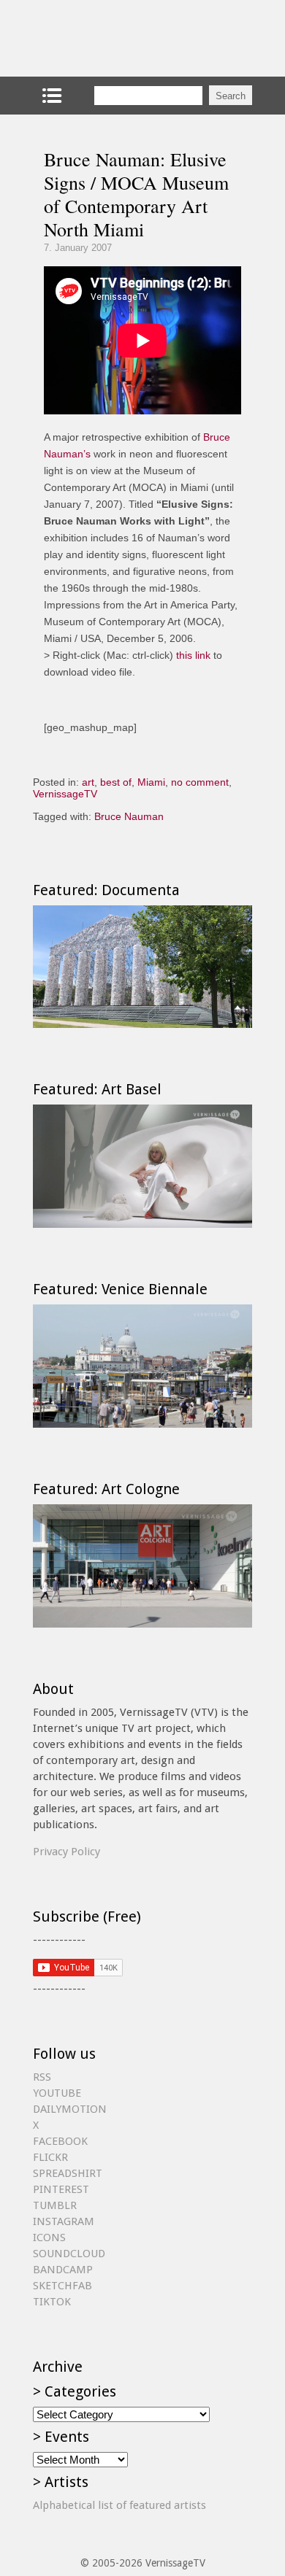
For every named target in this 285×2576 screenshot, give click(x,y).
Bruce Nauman (129, 816)
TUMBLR (55, 2205)
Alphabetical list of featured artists (119, 2505)
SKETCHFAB (62, 2286)
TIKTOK (52, 2302)
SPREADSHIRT (68, 2173)
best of (116, 782)
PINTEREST (61, 2189)
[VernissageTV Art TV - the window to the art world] (106, 38)
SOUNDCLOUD (69, 2254)
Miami (151, 782)
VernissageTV (65, 794)
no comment (200, 782)
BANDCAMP (63, 2270)
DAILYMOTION (70, 2109)
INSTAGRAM (64, 2221)
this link (193, 655)
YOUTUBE (57, 2093)
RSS (42, 2077)
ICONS (49, 2237)
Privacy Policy (66, 1852)
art (88, 782)
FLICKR (50, 2157)
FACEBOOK (60, 2141)
